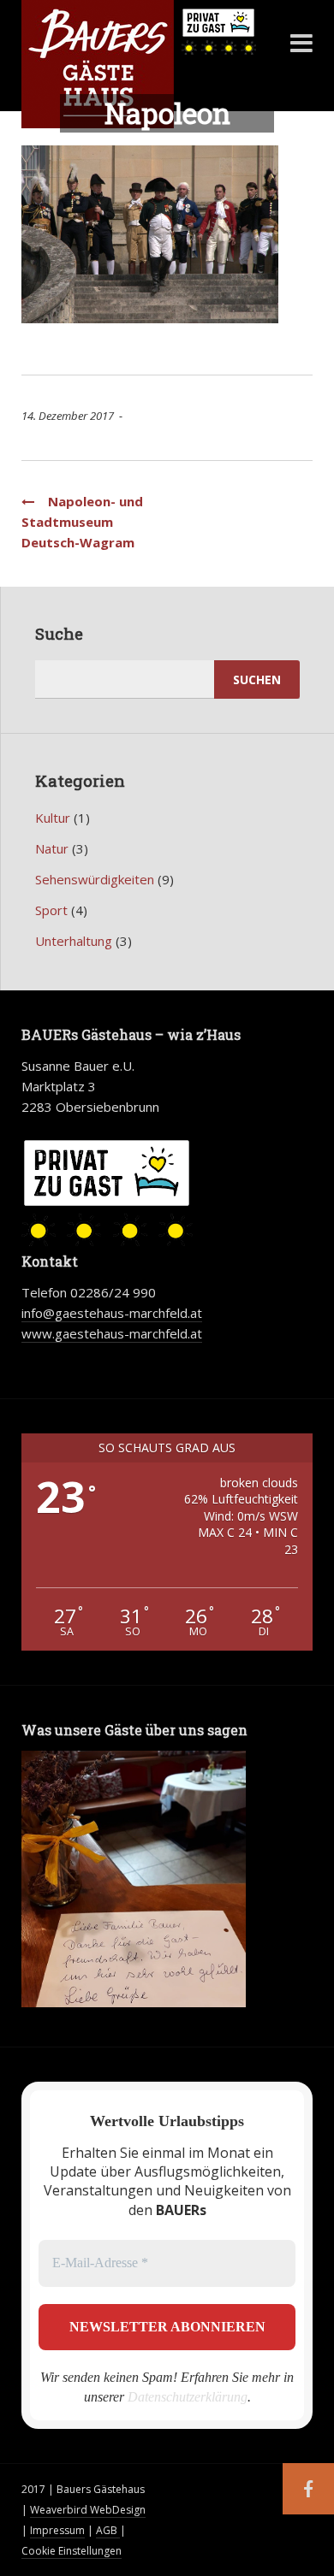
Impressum (57, 2530)
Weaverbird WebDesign (88, 2510)
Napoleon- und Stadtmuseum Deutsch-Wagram (82, 522)
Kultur (53, 818)
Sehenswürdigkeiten (95, 879)
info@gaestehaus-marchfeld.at (112, 1313)
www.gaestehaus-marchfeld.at (112, 1333)
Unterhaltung (74, 941)
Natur (52, 848)
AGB (108, 2530)
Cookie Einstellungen (72, 2551)
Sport (51, 910)
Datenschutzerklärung (188, 2397)
